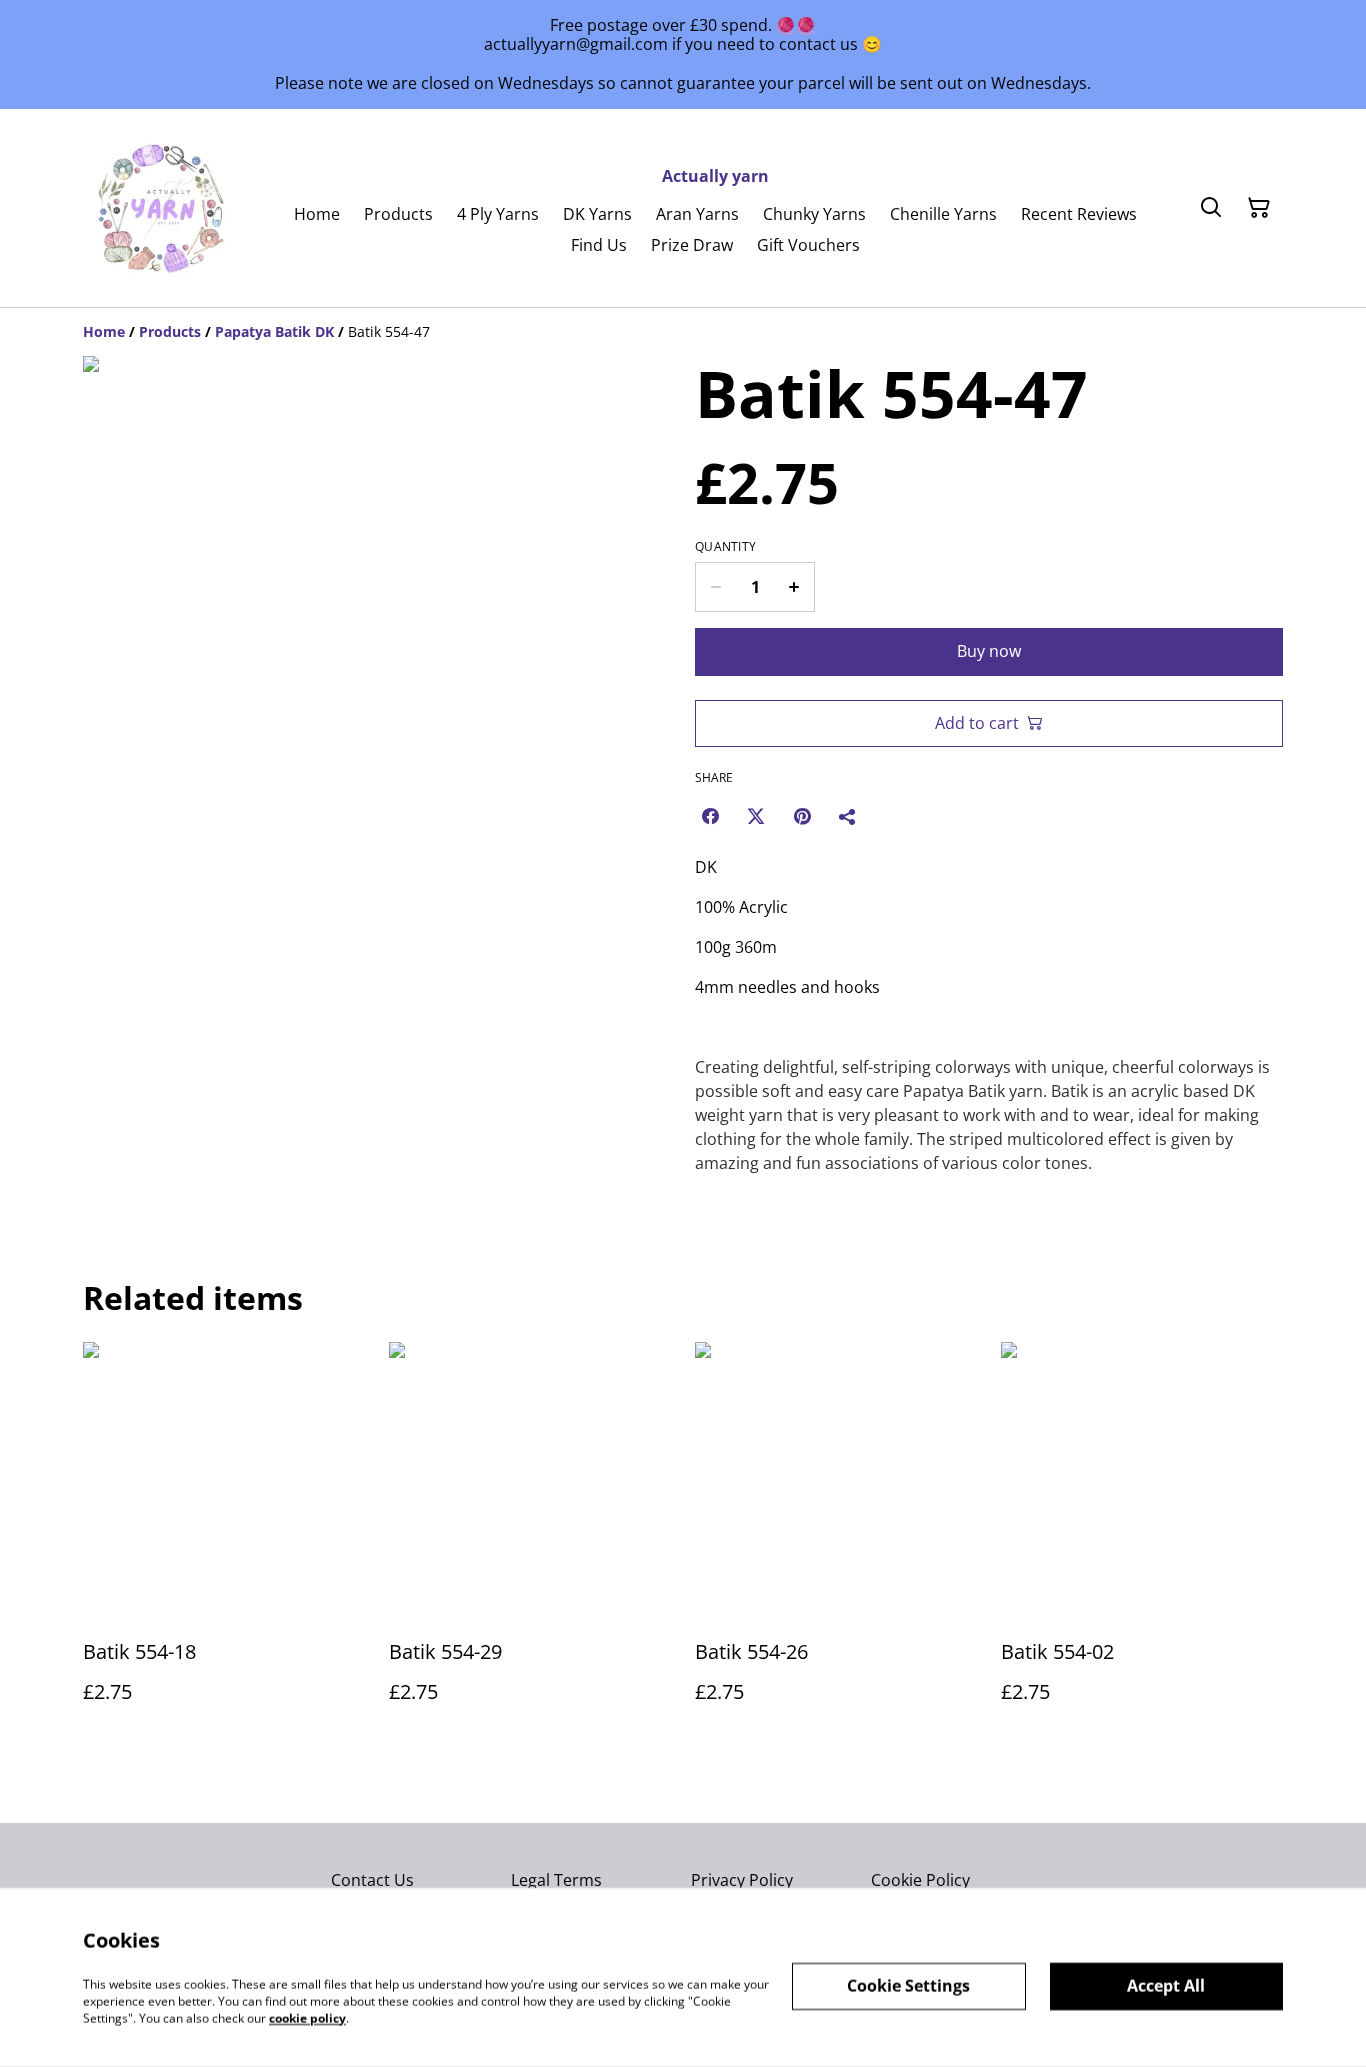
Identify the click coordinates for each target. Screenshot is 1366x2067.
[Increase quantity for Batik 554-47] (794, 587)
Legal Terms (556, 1880)
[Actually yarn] (163, 208)
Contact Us (372, 1880)
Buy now (989, 651)
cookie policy (307, 2017)
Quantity (725, 547)
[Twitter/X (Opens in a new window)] (756, 816)
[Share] (848, 816)
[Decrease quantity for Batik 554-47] (715, 587)
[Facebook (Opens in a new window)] (710, 816)
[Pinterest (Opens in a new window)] (802, 816)
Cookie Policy (920, 1880)
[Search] (1211, 208)
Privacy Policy (742, 1880)
